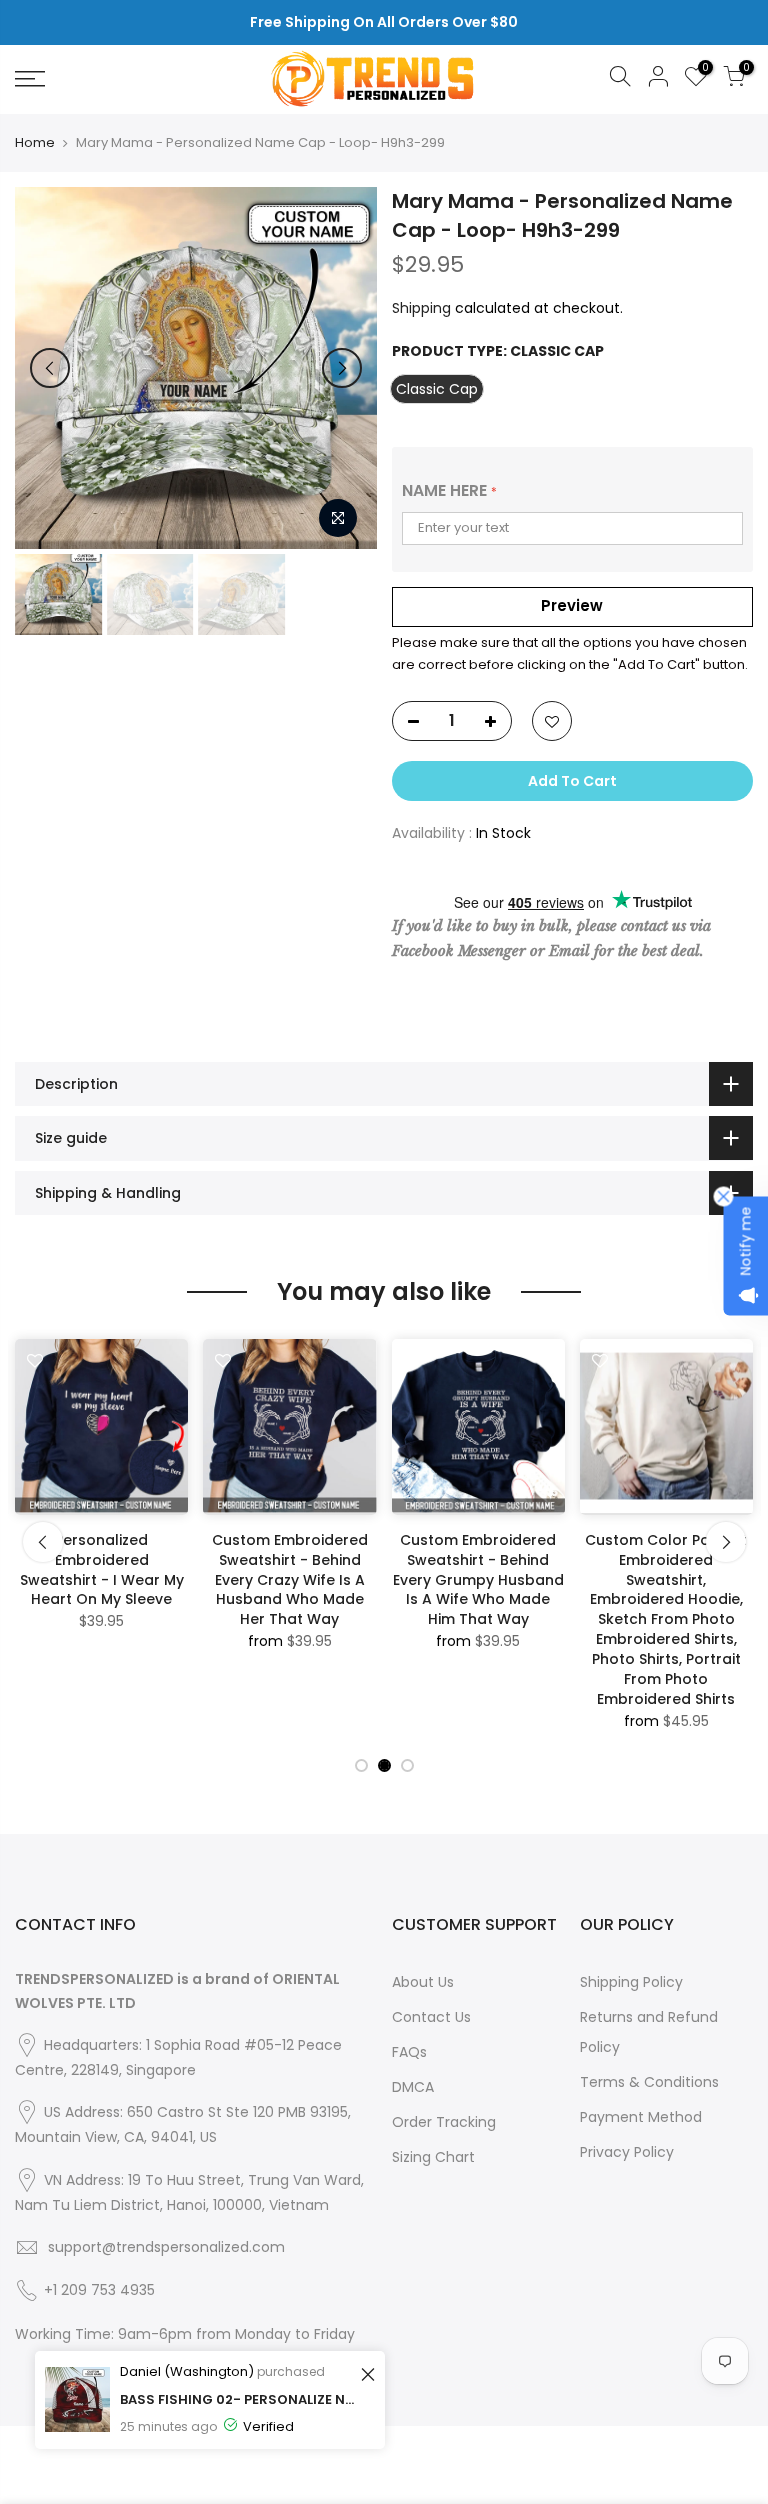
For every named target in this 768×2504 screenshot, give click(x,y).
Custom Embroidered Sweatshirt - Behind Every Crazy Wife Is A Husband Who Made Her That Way (290, 1580)
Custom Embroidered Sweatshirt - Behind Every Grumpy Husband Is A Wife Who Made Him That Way (478, 1580)
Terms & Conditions (649, 2082)
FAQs (409, 2052)
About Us (423, 1982)
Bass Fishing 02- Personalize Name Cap (237, 2399)
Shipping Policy (631, 1982)
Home (35, 143)
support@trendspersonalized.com (166, 2247)
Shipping (421, 308)
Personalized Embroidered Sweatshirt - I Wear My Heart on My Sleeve (102, 1570)
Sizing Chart (433, 2157)
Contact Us (431, 2017)
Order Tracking (444, 2122)
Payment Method (641, 2117)
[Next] (342, 368)
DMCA (413, 2087)
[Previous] (50, 368)
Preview (572, 605)
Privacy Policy (627, 2152)
